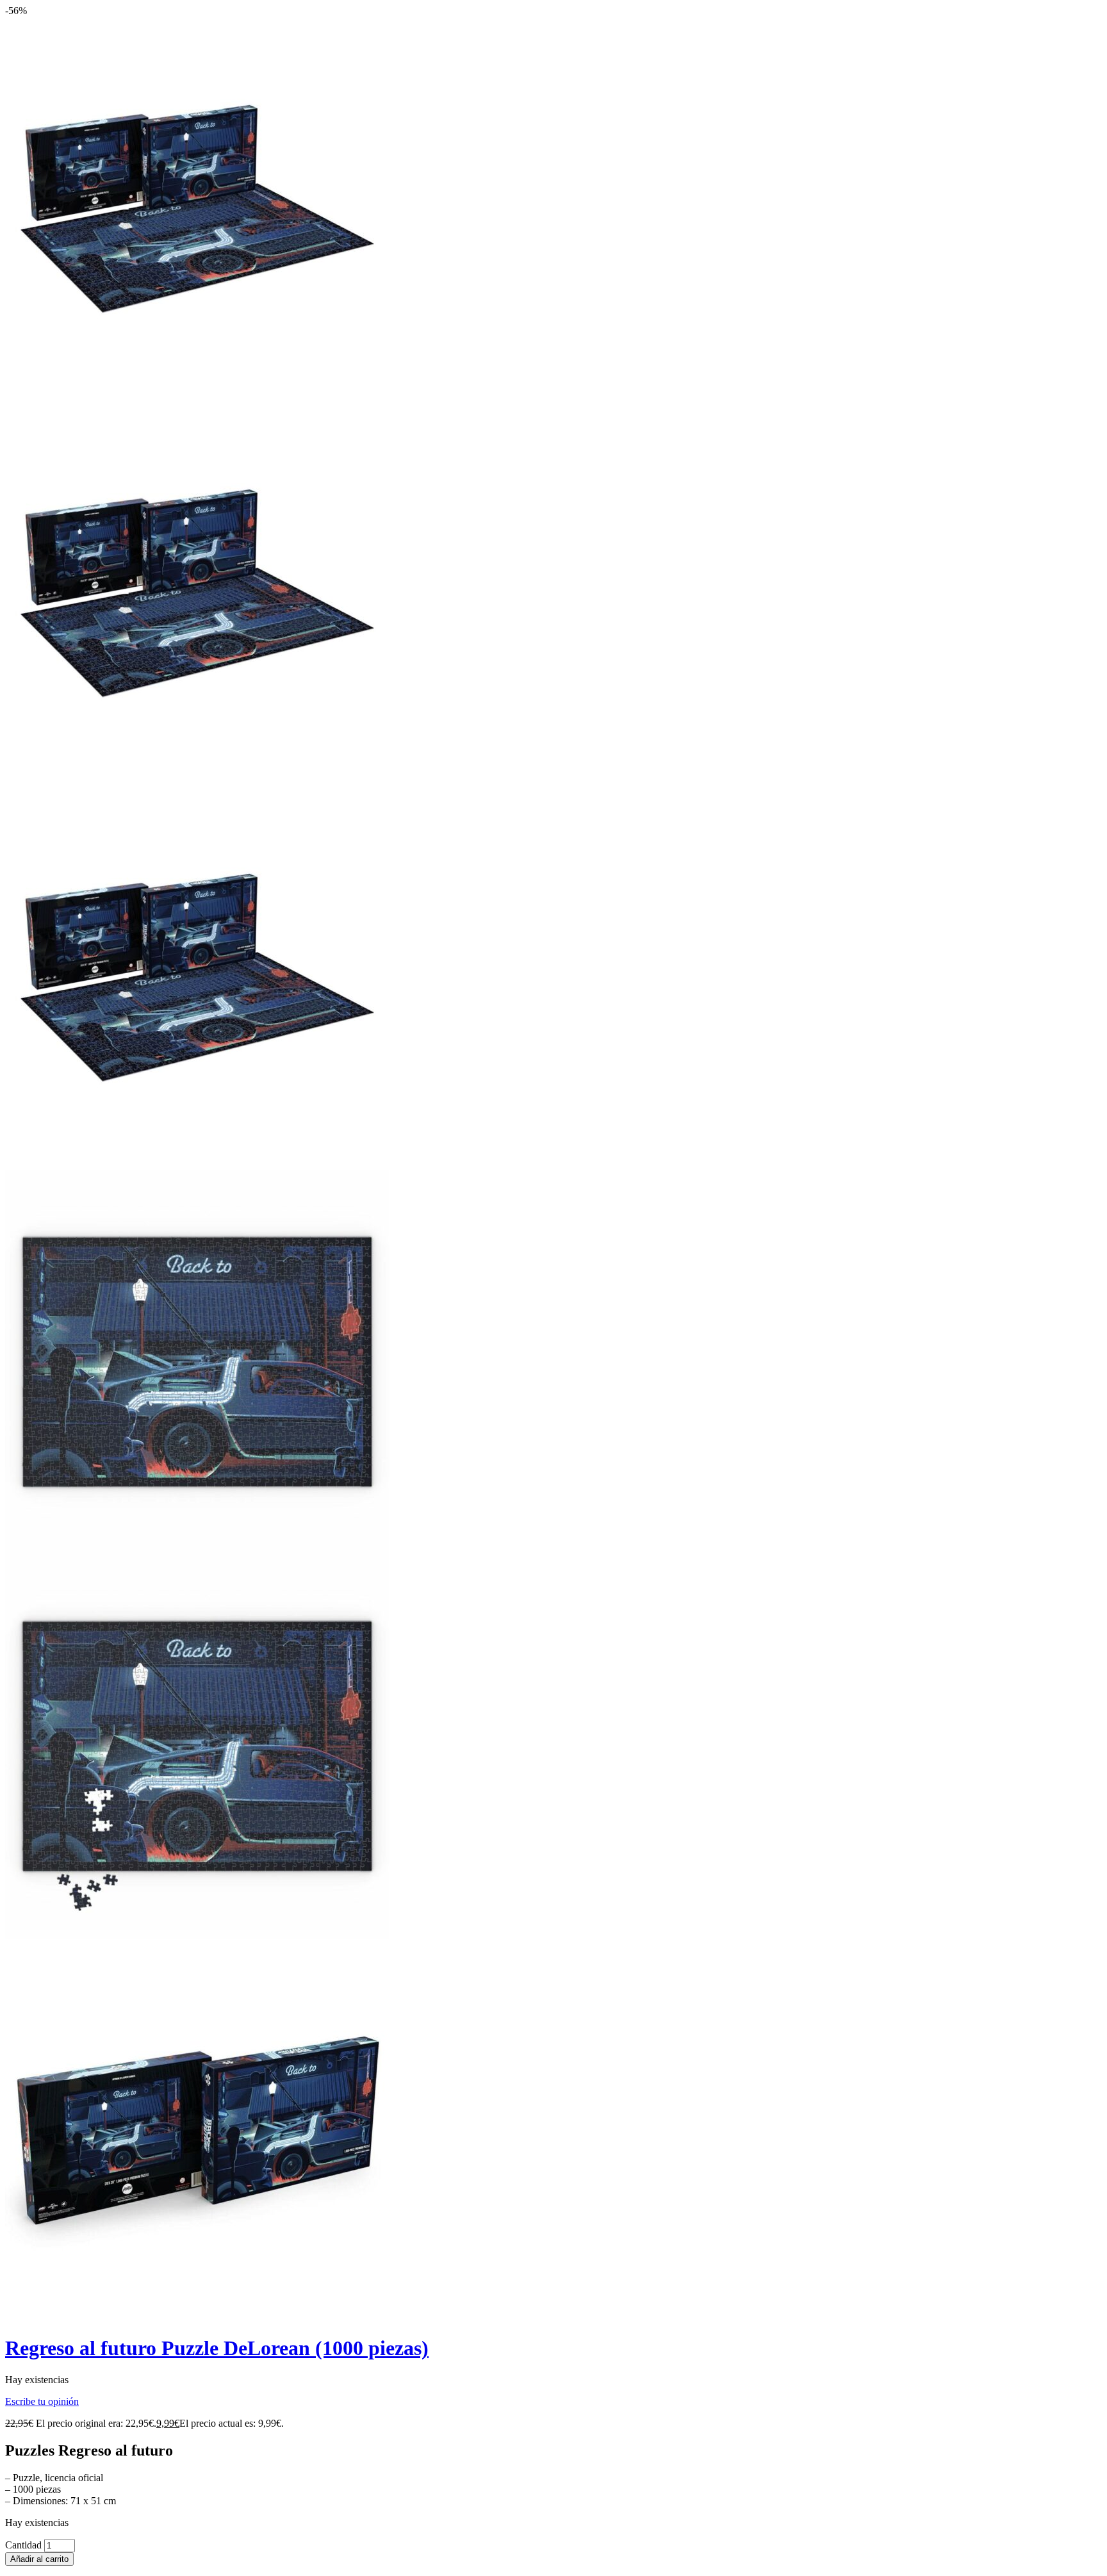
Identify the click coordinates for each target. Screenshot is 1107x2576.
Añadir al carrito (39, 2559)
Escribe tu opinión (42, 2401)
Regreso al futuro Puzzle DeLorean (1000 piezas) (217, 2348)
